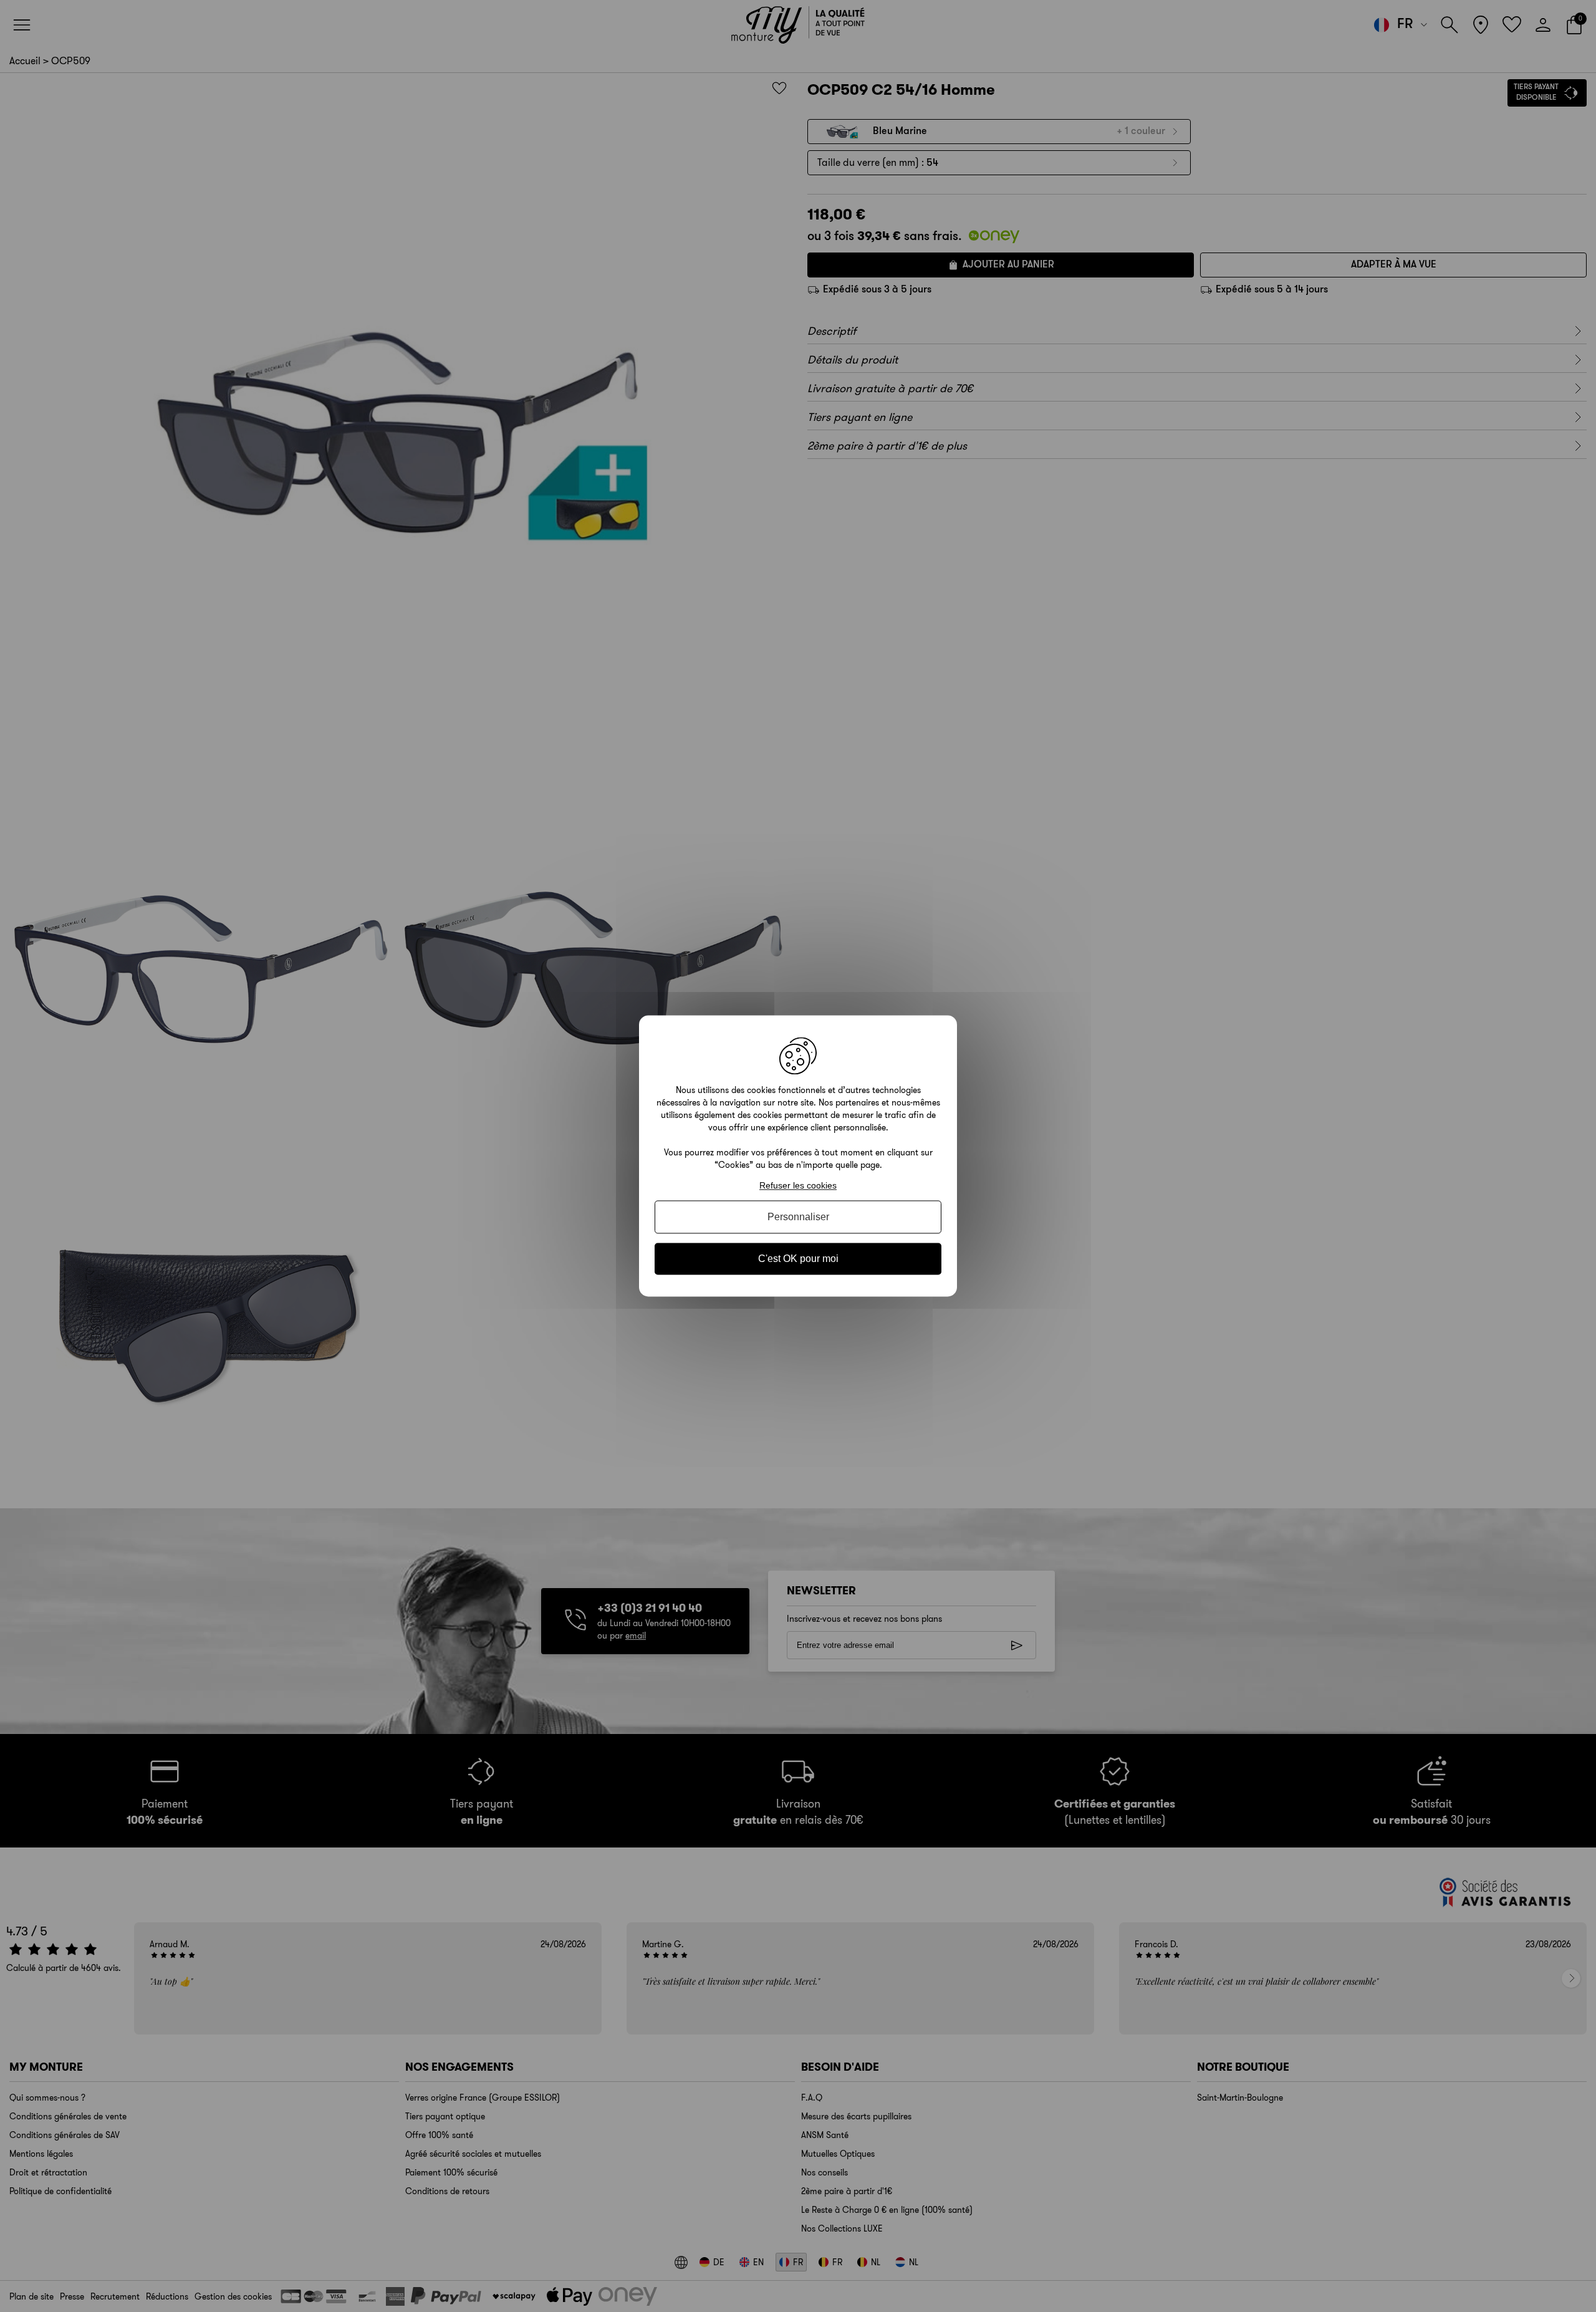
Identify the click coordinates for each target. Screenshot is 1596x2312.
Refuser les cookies (798, 1185)
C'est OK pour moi (798, 1259)
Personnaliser (798, 1217)
